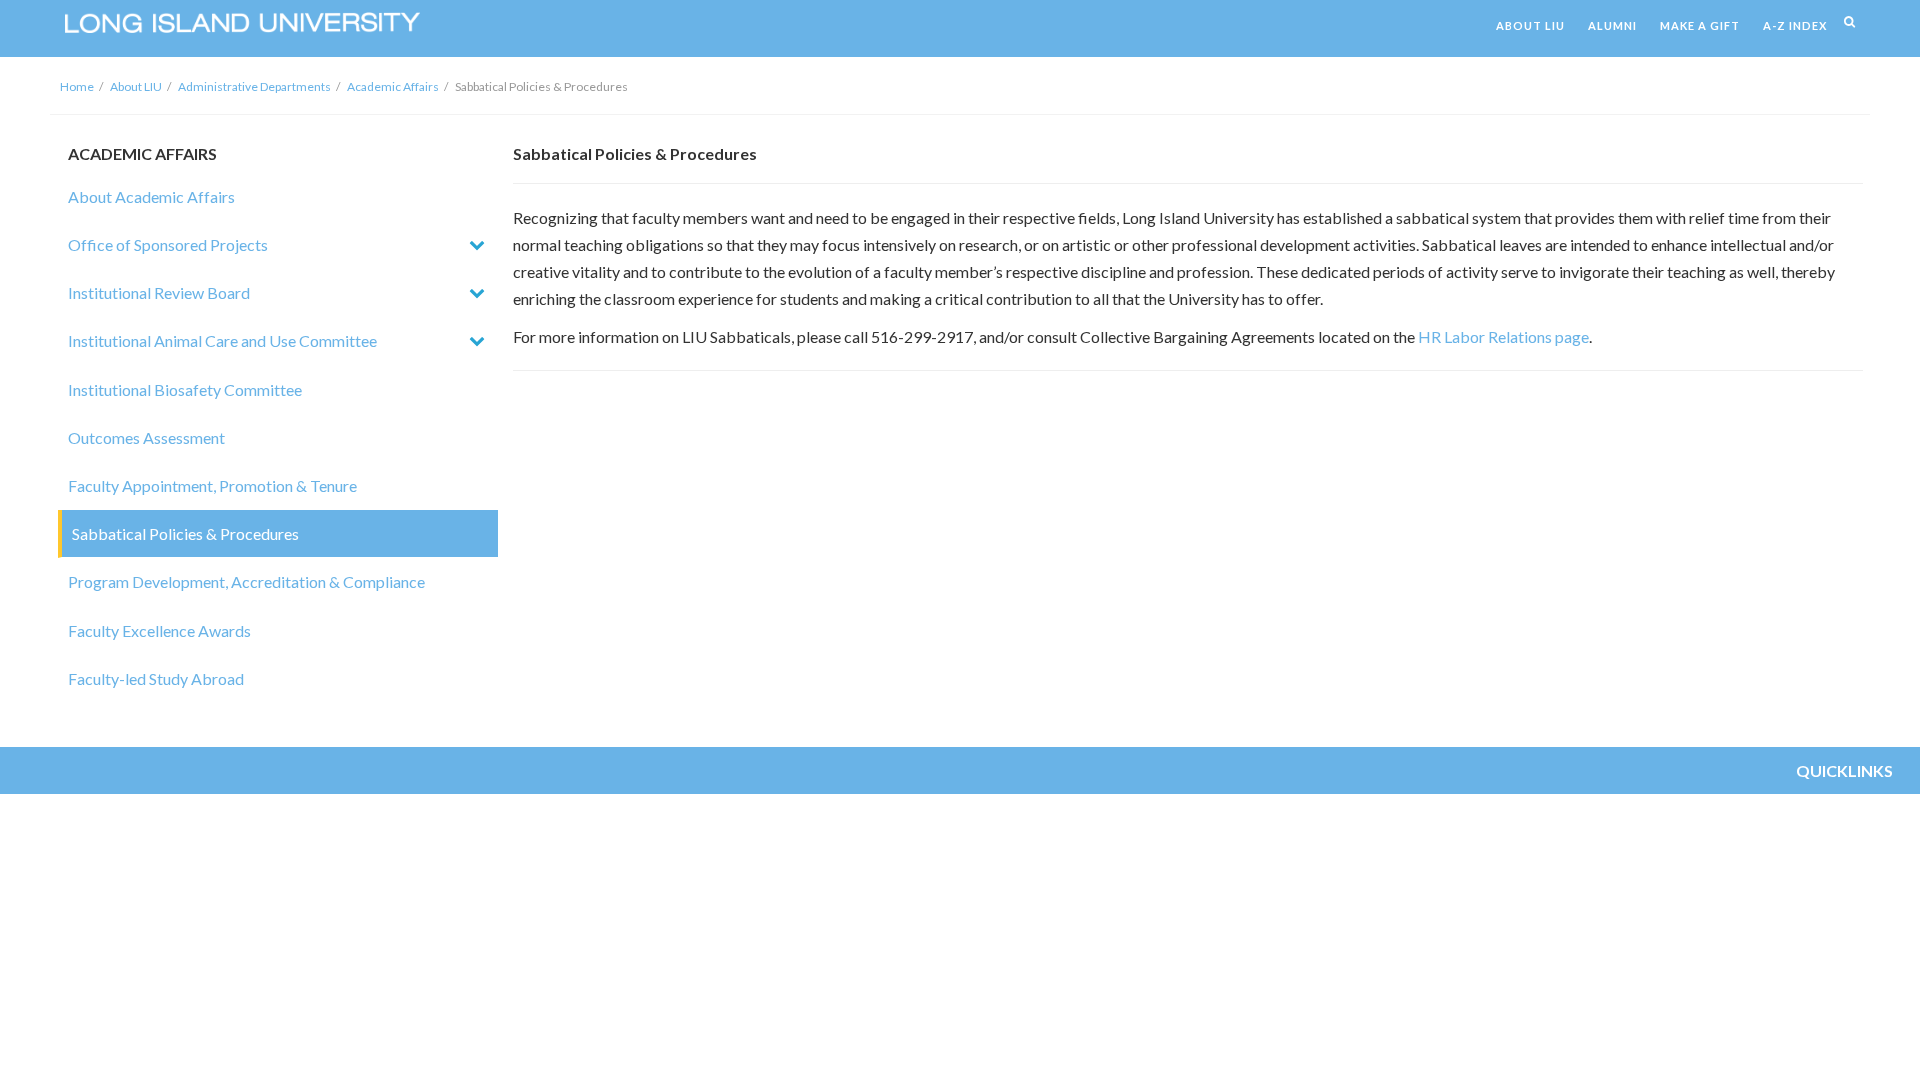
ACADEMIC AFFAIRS (142, 153)
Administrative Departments (254, 86)
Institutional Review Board (159, 292)
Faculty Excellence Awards (159, 630)
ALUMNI (1612, 25)
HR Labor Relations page (1503, 336)
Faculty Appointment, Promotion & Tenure (212, 485)
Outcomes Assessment (146, 437)
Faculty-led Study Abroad (156, 678)
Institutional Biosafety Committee (185, 389)
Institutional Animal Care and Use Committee (222, 340)
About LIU (136, 86)
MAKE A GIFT (1700, 25)
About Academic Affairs (151, 196)
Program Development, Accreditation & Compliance (246, 581)
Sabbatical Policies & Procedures (185, 533)
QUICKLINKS (1844, 770)
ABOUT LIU (1530, 25)
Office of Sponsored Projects (168, 244)
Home (77, 86)
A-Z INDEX (1795, 25)
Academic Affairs (393, 86)
